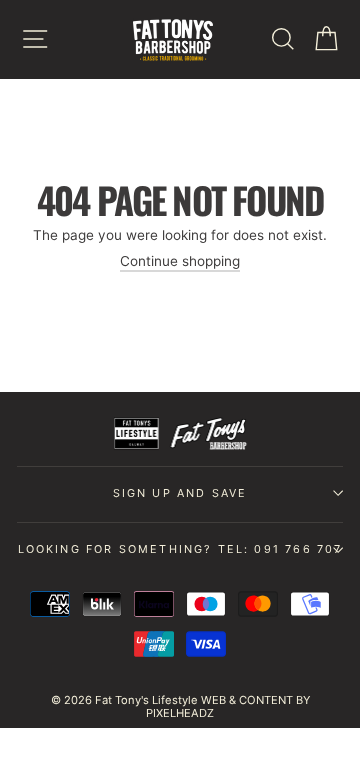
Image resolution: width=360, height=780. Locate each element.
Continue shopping (180, 261)
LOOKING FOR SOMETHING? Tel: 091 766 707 (180, 549)
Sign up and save (180, 493)
